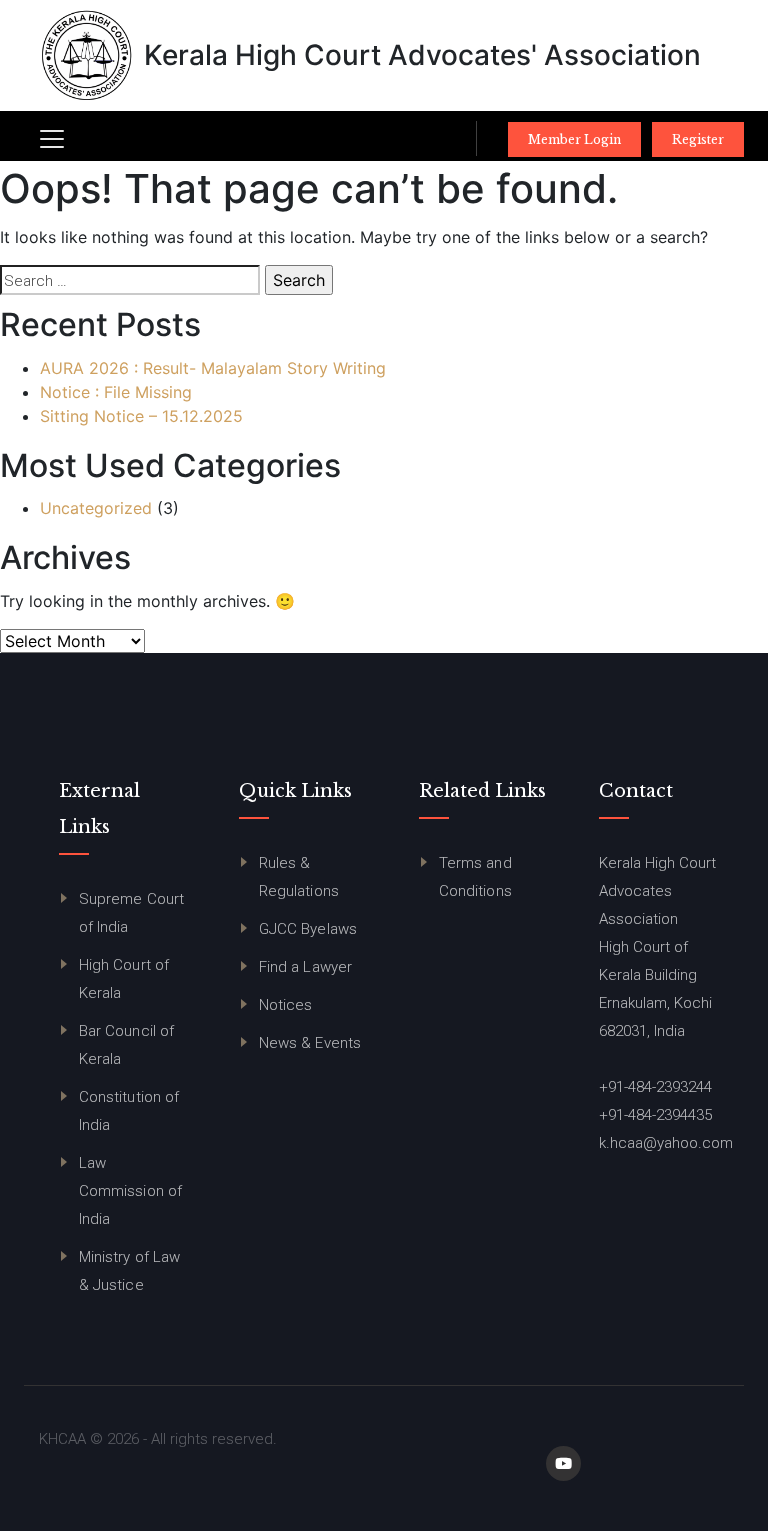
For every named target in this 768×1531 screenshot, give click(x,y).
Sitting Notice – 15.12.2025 (141, 416)
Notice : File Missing (116, 392)
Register (698, 139)
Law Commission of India (130, 1191)
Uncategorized (96, 508)
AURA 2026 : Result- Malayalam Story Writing (213, 368)
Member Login (574, 139)
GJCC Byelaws (308, 929)
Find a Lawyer (305, 967)
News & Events (310, 1043)
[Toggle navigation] (52, 139)
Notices (286, 1005)
